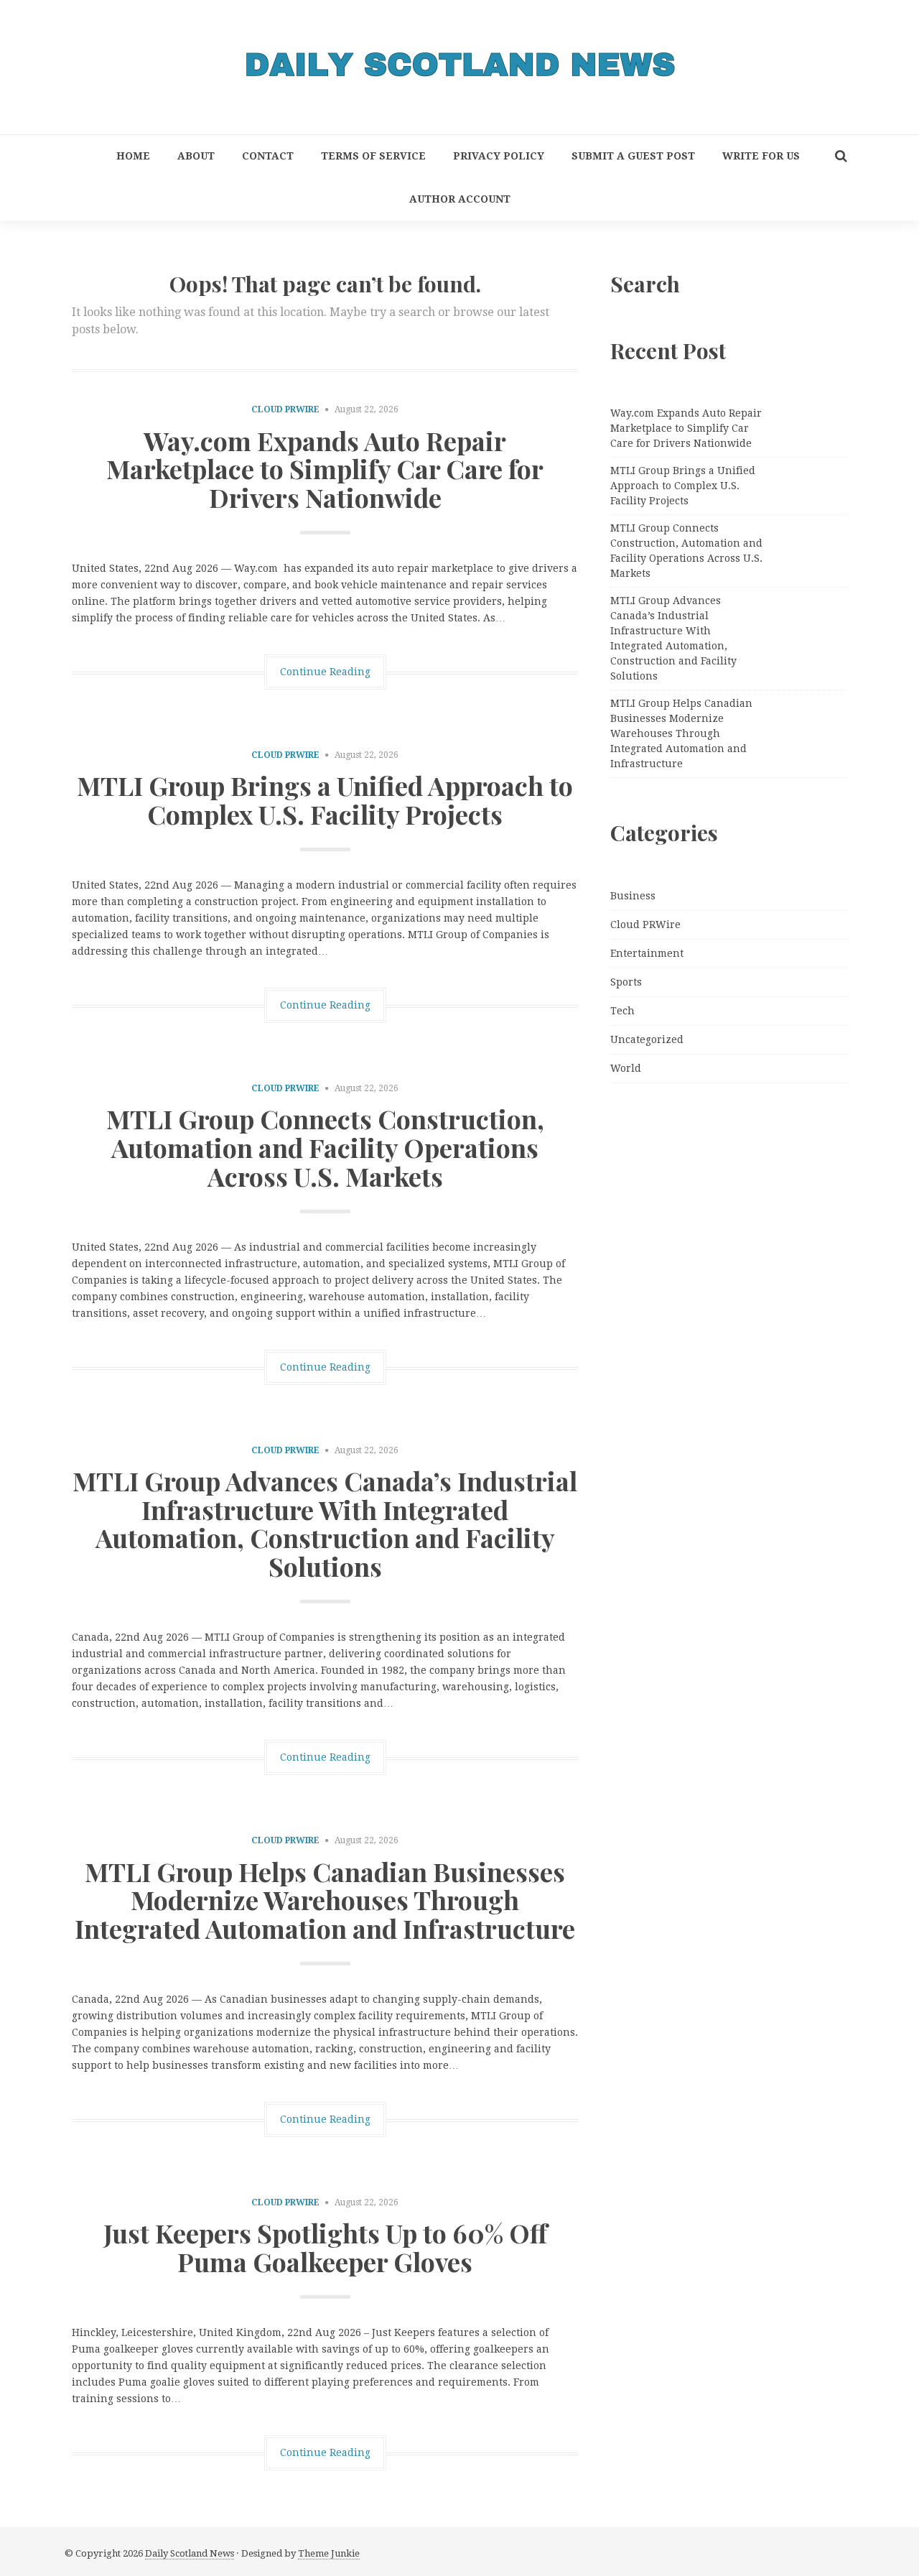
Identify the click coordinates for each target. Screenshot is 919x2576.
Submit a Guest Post (633, 156)
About (196, 156)
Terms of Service (373, 156)
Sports (626, 982)
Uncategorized (647, 1039)
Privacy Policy (499, 156)
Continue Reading (325, 672)
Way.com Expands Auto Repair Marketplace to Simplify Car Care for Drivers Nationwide (325, 469)
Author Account (460, 199)
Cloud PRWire (285, 409)
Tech (622, 1011)
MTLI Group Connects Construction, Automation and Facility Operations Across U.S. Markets (325, 1147)
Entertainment (647, 953)
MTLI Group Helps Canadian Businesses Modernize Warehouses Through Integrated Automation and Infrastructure (325, 1900)
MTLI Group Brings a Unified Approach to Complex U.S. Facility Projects (325, 800)
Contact (268, 156)
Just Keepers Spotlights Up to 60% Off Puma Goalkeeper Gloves (325, 2247)
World (626, 1068)
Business (633, 896)
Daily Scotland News (190, 2553)
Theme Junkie (329, 2553)
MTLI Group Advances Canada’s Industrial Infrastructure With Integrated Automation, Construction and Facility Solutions (325, 1523)
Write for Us (761, 156)
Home (133, 156)
